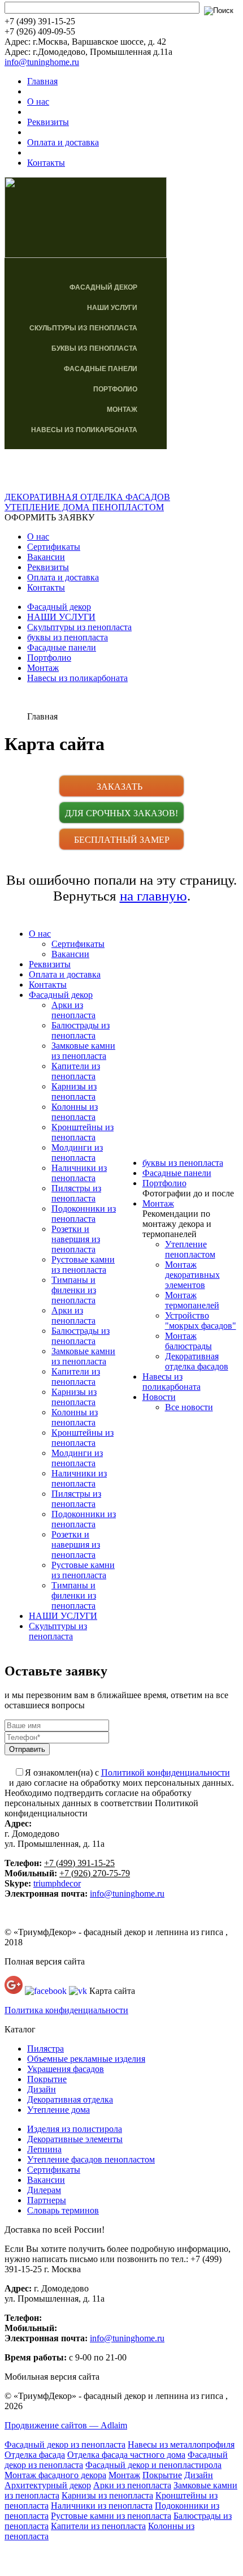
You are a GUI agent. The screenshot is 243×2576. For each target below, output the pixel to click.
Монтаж (122, 410)
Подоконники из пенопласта (84, 1214)
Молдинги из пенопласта (77, 1153)
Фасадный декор (103, 287)
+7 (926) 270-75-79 (95, 1873)
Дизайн (42, 2089)
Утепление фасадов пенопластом (91, 2159)
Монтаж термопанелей (192, 1300)
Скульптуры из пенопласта (83, 328)
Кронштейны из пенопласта (83, 1132)
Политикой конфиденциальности (166, 1772)
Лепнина (44, 2149)
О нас (38, 102)
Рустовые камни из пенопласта (83, 1265)
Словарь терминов (63, 2210)
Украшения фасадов (66, 2069)
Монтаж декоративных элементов (192, 1275)
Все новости (189, 1407)
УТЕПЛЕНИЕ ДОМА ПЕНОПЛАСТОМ (84, 507)
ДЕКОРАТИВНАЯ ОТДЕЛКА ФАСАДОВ (87, 497)
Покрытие (47, 2079)
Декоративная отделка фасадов (197, 1361)
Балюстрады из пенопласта (81, 1030)
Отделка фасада (35, 2455)
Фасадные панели (101, 369)
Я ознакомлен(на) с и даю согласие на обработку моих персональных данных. (121, 1778)
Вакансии (46, 557)
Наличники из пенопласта (79, 1173)
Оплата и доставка (63, 142)
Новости (159, 1397)
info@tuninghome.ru (42, 62)
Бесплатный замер (122, 840)
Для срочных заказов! (121, 813)
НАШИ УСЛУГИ (112, 308)
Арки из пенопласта (73, 1010)
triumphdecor (57, 1883)
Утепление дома (58, 2110)
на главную (153, 896)
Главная (42, 81)
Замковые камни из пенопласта (83, 1051)
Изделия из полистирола (75, 2129)
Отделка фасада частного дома (126, 2455)
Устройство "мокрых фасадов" (201, 1321)
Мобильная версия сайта (52, 2377)
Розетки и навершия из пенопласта (76, 1239)
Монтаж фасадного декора (55, 2475)
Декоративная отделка (70, 2099)
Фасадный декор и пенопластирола (153, 2465)
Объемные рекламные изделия (86, 2059)
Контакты (46, 163)
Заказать (122, 787)
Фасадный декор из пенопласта (65, 2444)
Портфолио (115, 389)
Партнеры (47, 2200)
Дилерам (44, 2190)
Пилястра (45, 2049)
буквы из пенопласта (94, 348)
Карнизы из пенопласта (74, 1091)
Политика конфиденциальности (66, 2010)
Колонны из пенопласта (75, 1112)
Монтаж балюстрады (188, 1341)
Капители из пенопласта (76, 1071)
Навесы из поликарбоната (84, 430)
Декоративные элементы (75, 2139)
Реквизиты (48, 122)
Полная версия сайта (45, 1961)
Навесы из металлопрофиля (181, 2444)
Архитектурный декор (48, 2485)
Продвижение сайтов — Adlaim (66, 2425)
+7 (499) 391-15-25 (79, 1863)
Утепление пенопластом (190, 1249)
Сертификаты (54, 547)
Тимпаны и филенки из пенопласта (74, 1290)
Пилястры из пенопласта (76, 1193)
